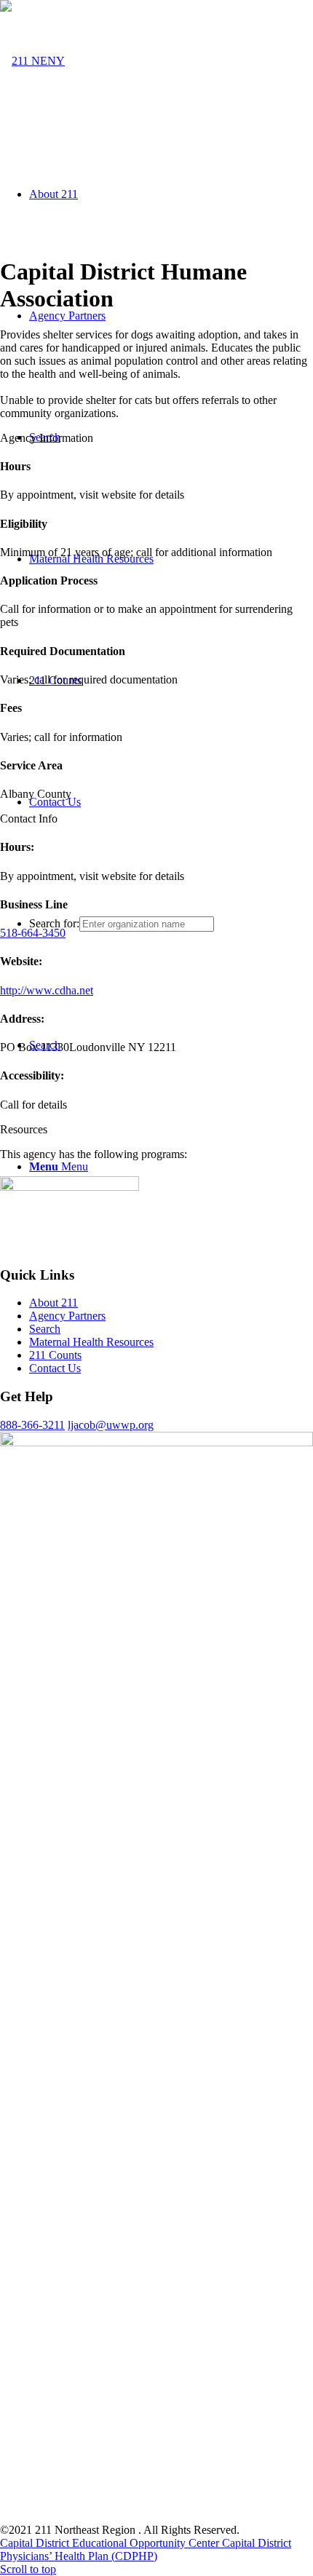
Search (45, 1329)
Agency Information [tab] (47, 438)
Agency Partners (67, 1316)
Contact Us (55, 1368)
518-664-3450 (33, 933)
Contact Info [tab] (29, 819)
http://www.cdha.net (47, 990)
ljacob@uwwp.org (111, 1425)
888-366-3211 (32, 1425)
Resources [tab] (24, 1129)
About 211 (54, 1303)
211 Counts (55, 1355)
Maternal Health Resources (91, 1342)
